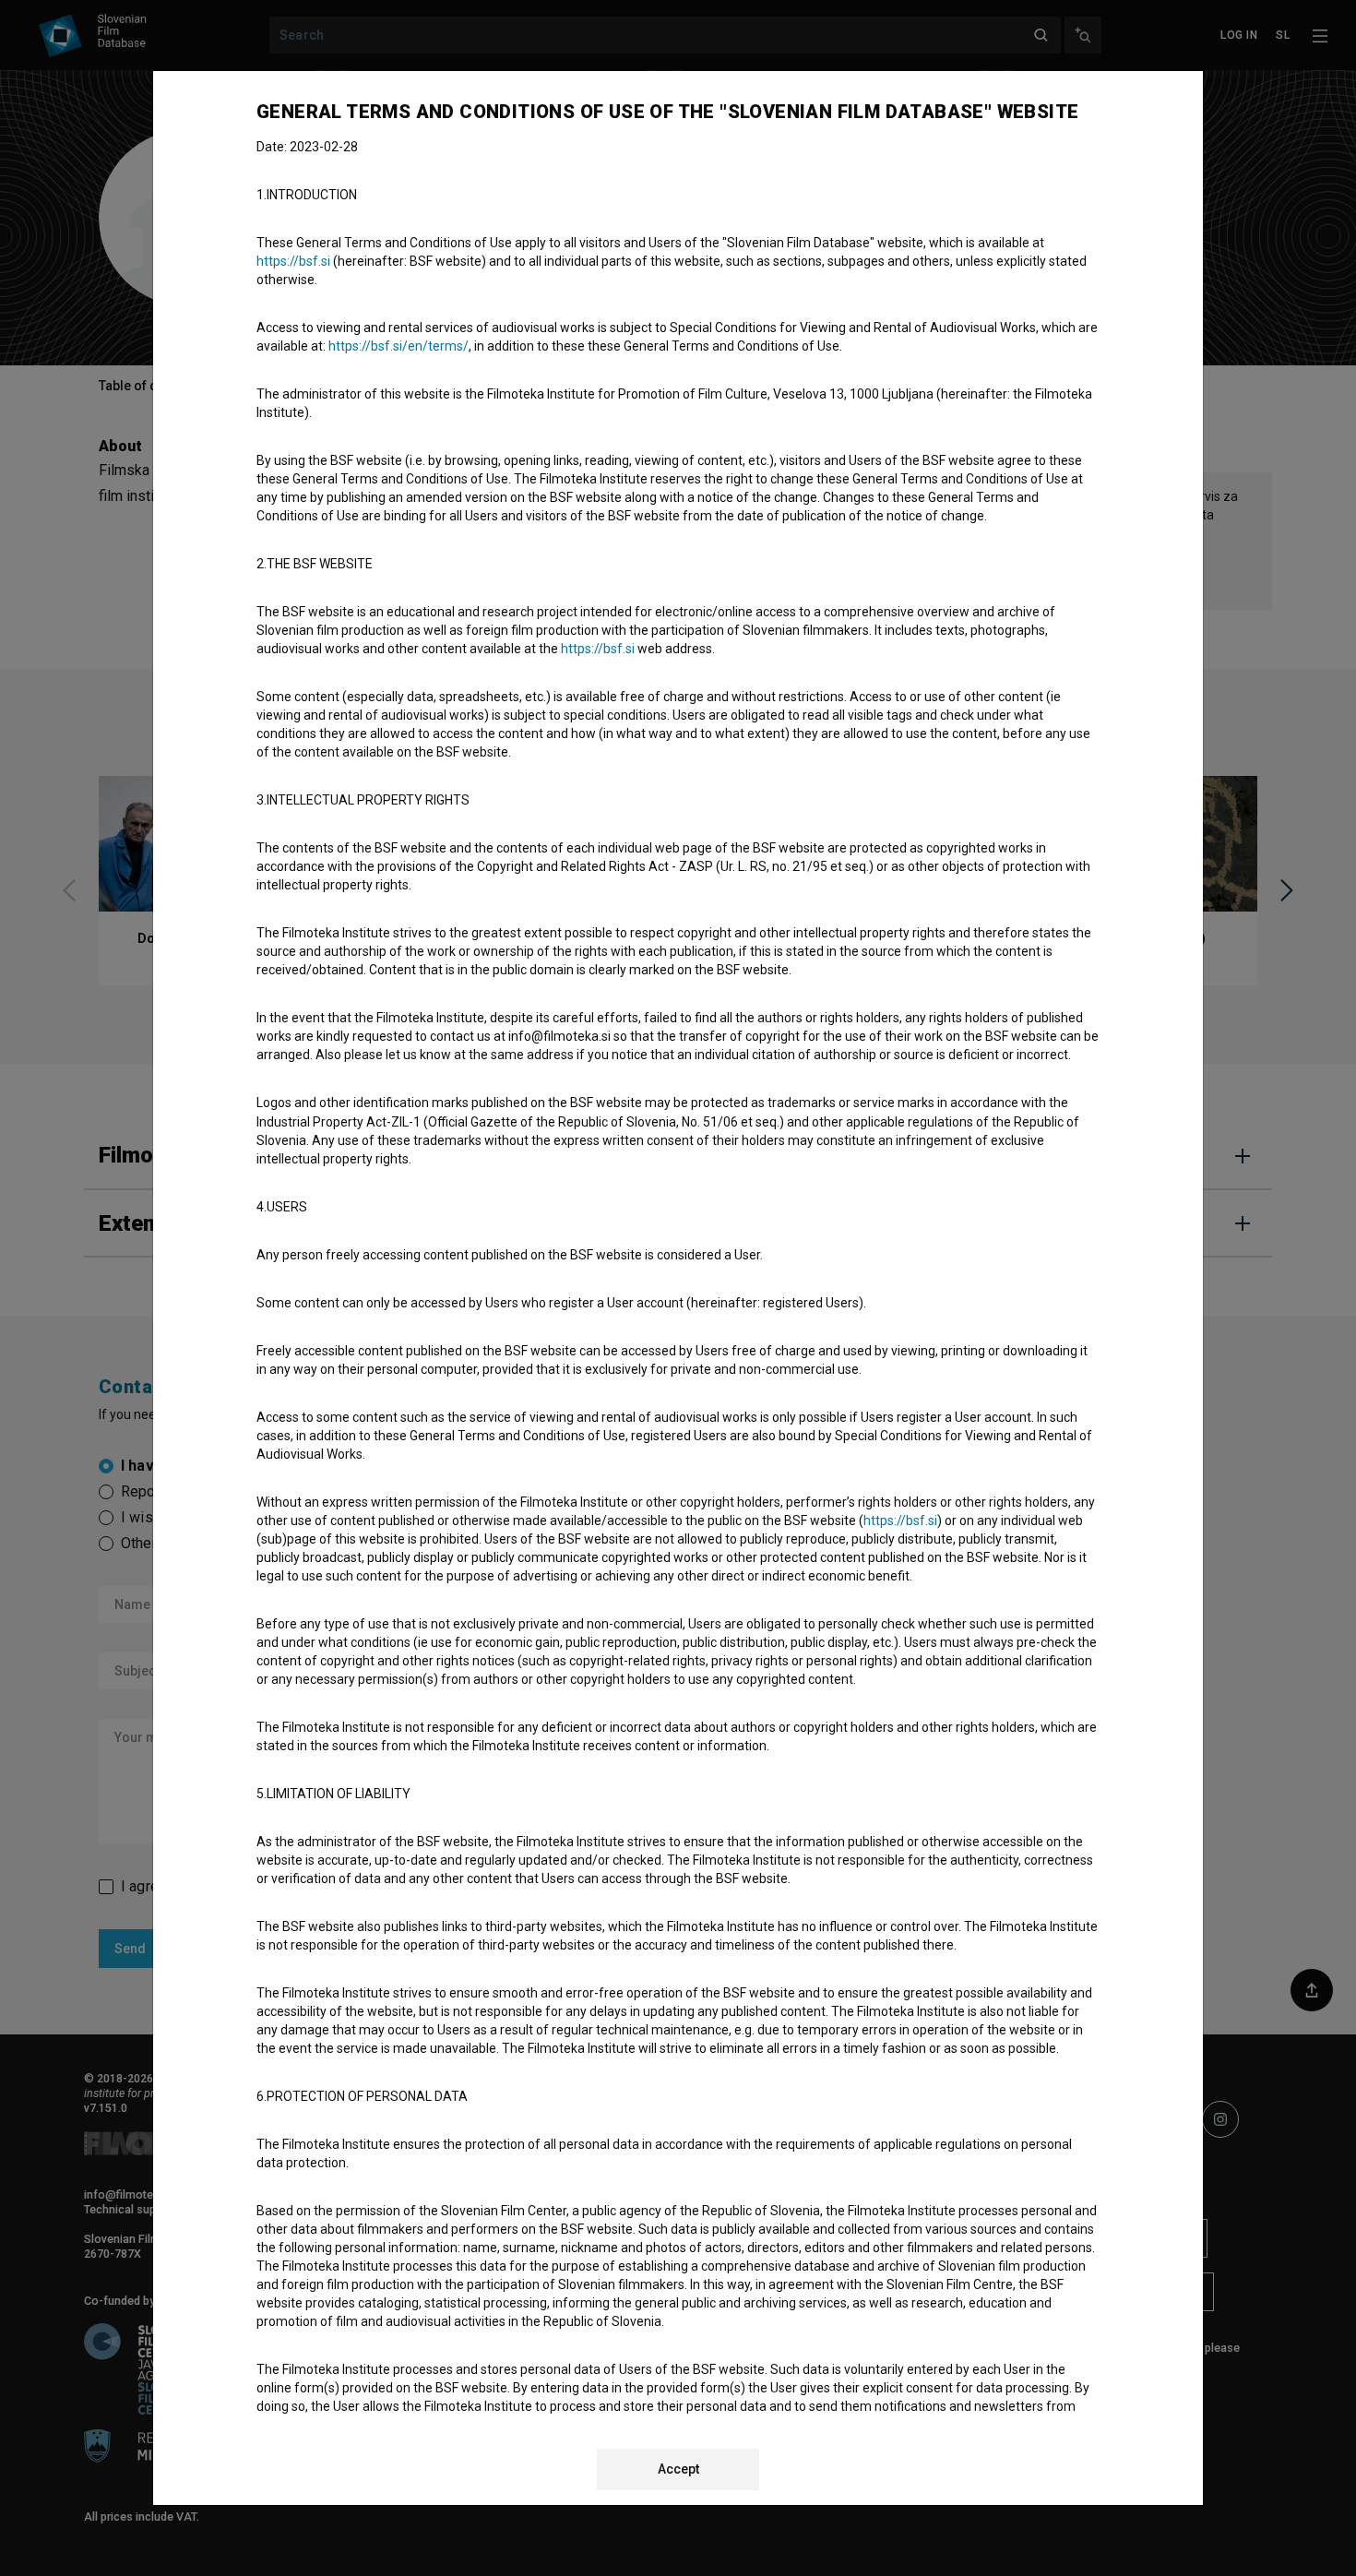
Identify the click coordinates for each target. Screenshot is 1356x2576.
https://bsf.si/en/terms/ (398, 346)
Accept (678, 2469)
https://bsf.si (293, 261)
